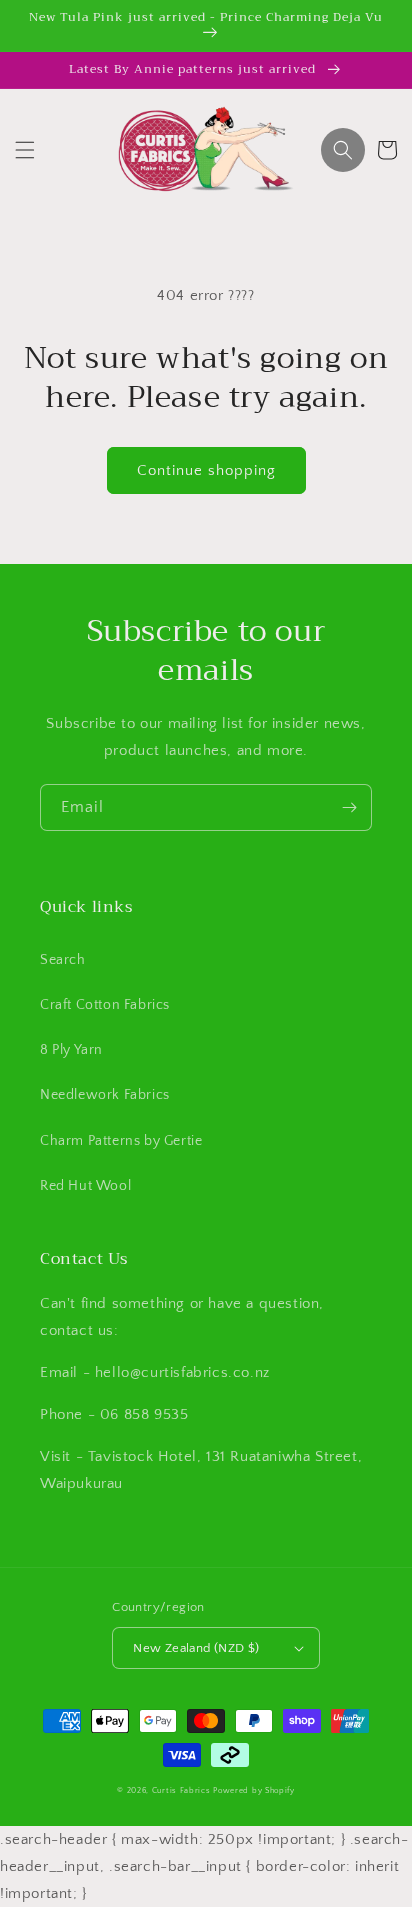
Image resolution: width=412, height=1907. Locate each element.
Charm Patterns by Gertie (121, 1141)
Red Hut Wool (85, 1186)
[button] (25, 150)
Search (63, 960)
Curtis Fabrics (181, 1790)
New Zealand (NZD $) (196, 1648)
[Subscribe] (349, 807)
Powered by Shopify (254, 1790)
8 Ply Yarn (71, 1050)
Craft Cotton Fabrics (105, 1005)
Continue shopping (206, 470)
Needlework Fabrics (105, 1095)
